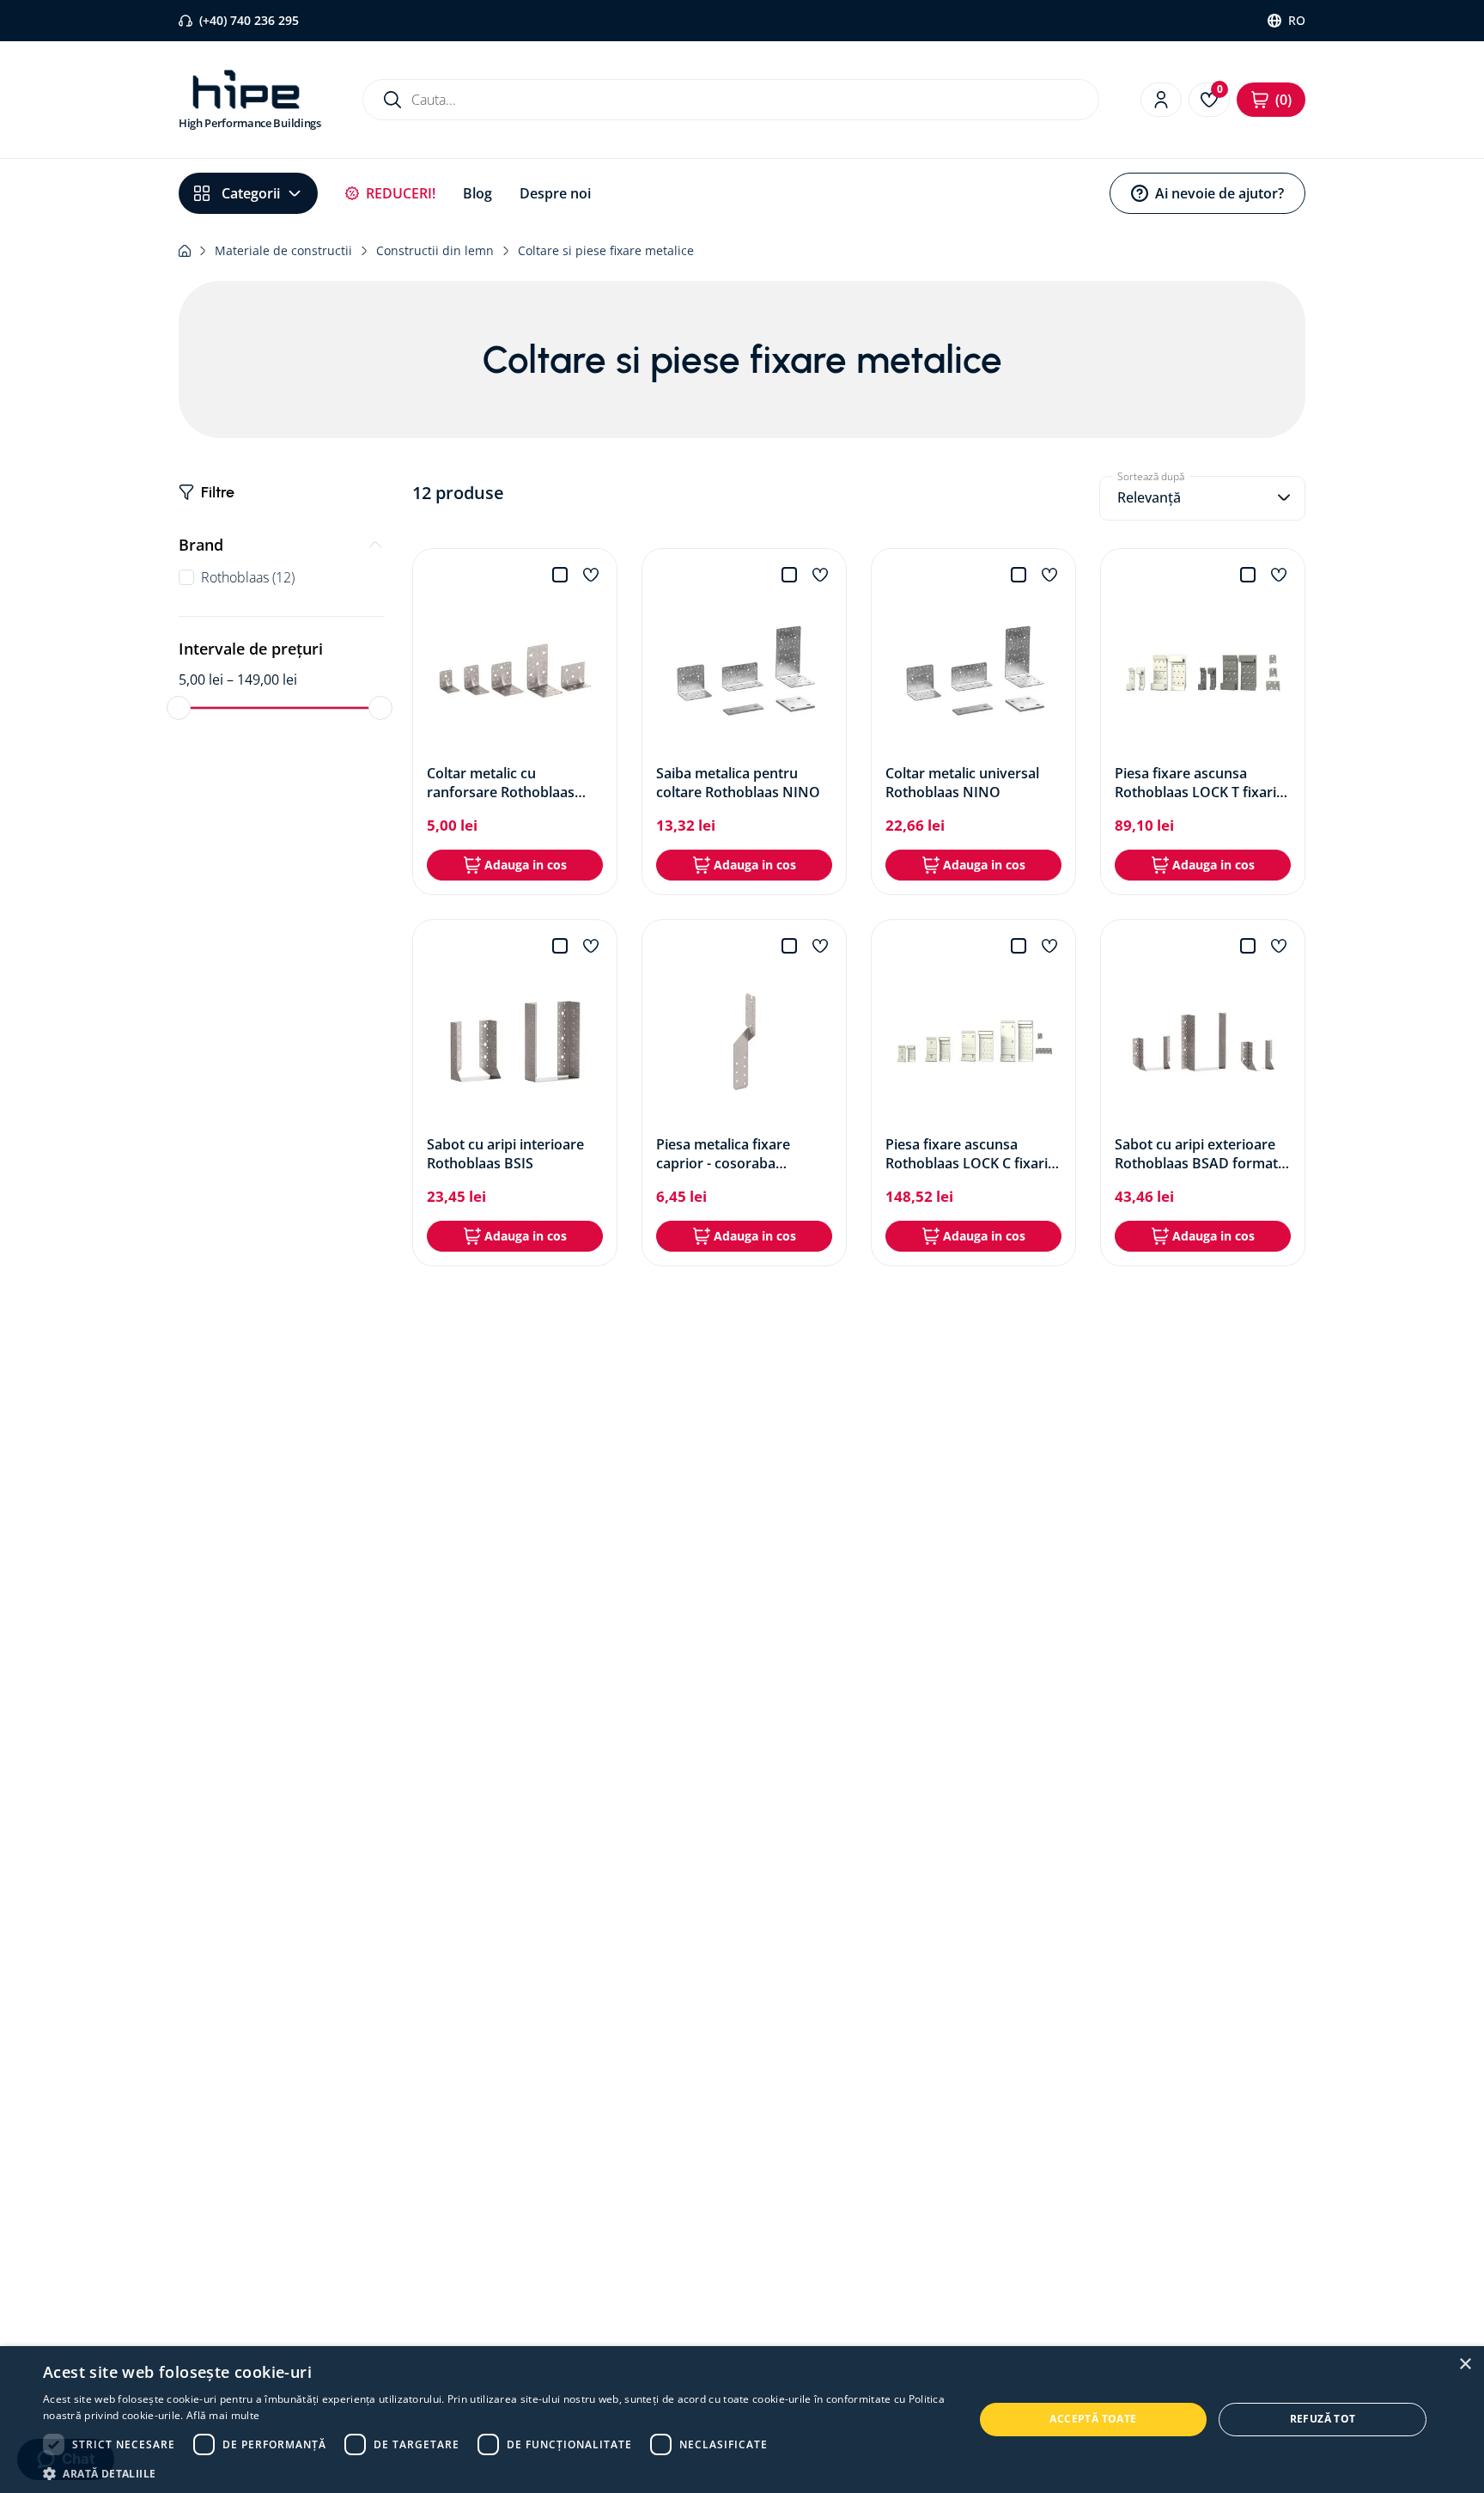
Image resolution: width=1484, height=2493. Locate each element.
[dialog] (742, 2420)
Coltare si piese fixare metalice (606, 250)
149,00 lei (262, 680)
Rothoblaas (248, 577)
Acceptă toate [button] (1093, 2419)
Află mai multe (223, 2415)
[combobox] (731, 100)
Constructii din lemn (435, 250)
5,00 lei (201, 680)
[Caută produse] (392, 100)
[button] (282, 545)
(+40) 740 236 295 (249, 20)
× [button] (1465, 2365)
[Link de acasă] (185, 251)
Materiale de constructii (283, 250)
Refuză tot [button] (1323, 2419)
